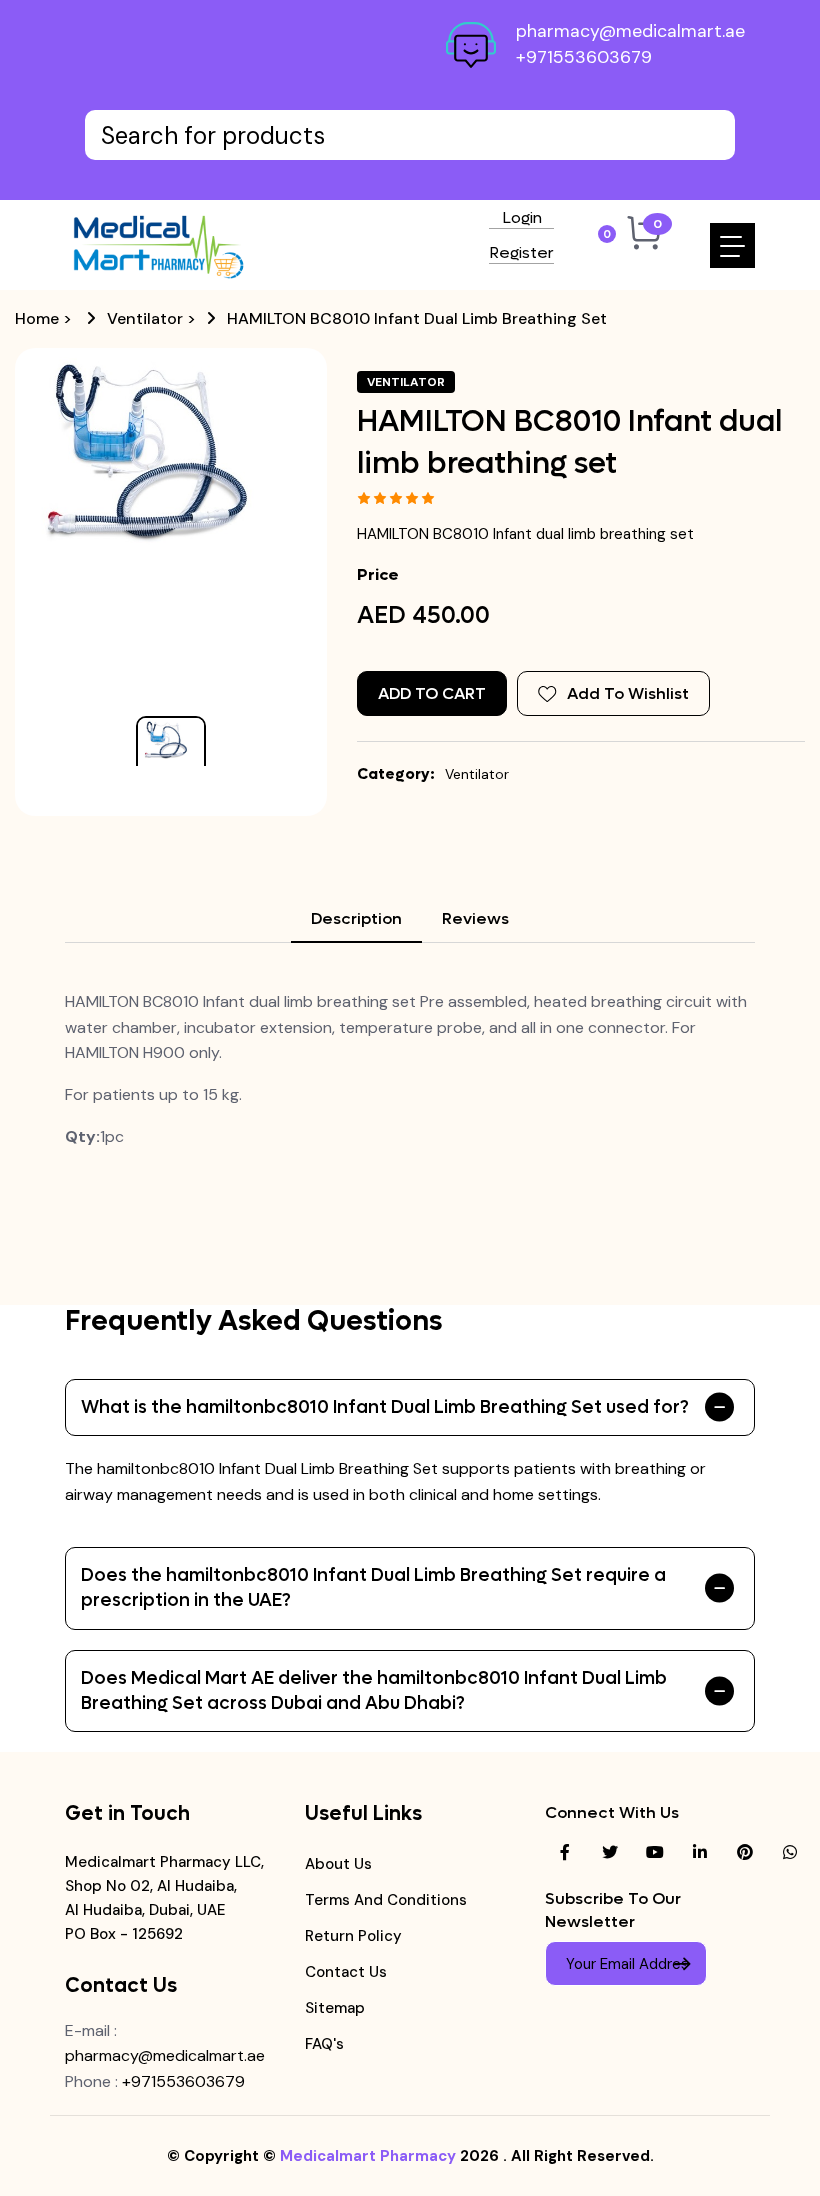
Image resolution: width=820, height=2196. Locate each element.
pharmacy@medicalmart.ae (630, 31)
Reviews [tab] (475, 918)
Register (521, 254)
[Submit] (682, 1964)
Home (37, 318)
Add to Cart (432, 693)
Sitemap (335, 2008)
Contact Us (346, 1972)
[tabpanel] (410, 1069)
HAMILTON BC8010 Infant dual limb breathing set (417, 318)
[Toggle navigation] (732, 245)
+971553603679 (584, 57)
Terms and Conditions (386, 1900)
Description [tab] (356, 918)
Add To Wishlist (628, 693)
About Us (338, 1864)
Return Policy (353, 1936)
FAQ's (324, 2044)
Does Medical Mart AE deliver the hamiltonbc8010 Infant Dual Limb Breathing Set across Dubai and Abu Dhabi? (374, 1691)
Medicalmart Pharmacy (368, 2156)
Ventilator (145, 318)
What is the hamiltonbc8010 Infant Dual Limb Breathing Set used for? (385, 1407)
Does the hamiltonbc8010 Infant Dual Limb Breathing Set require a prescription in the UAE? (373, 1588)
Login (522, 219)
